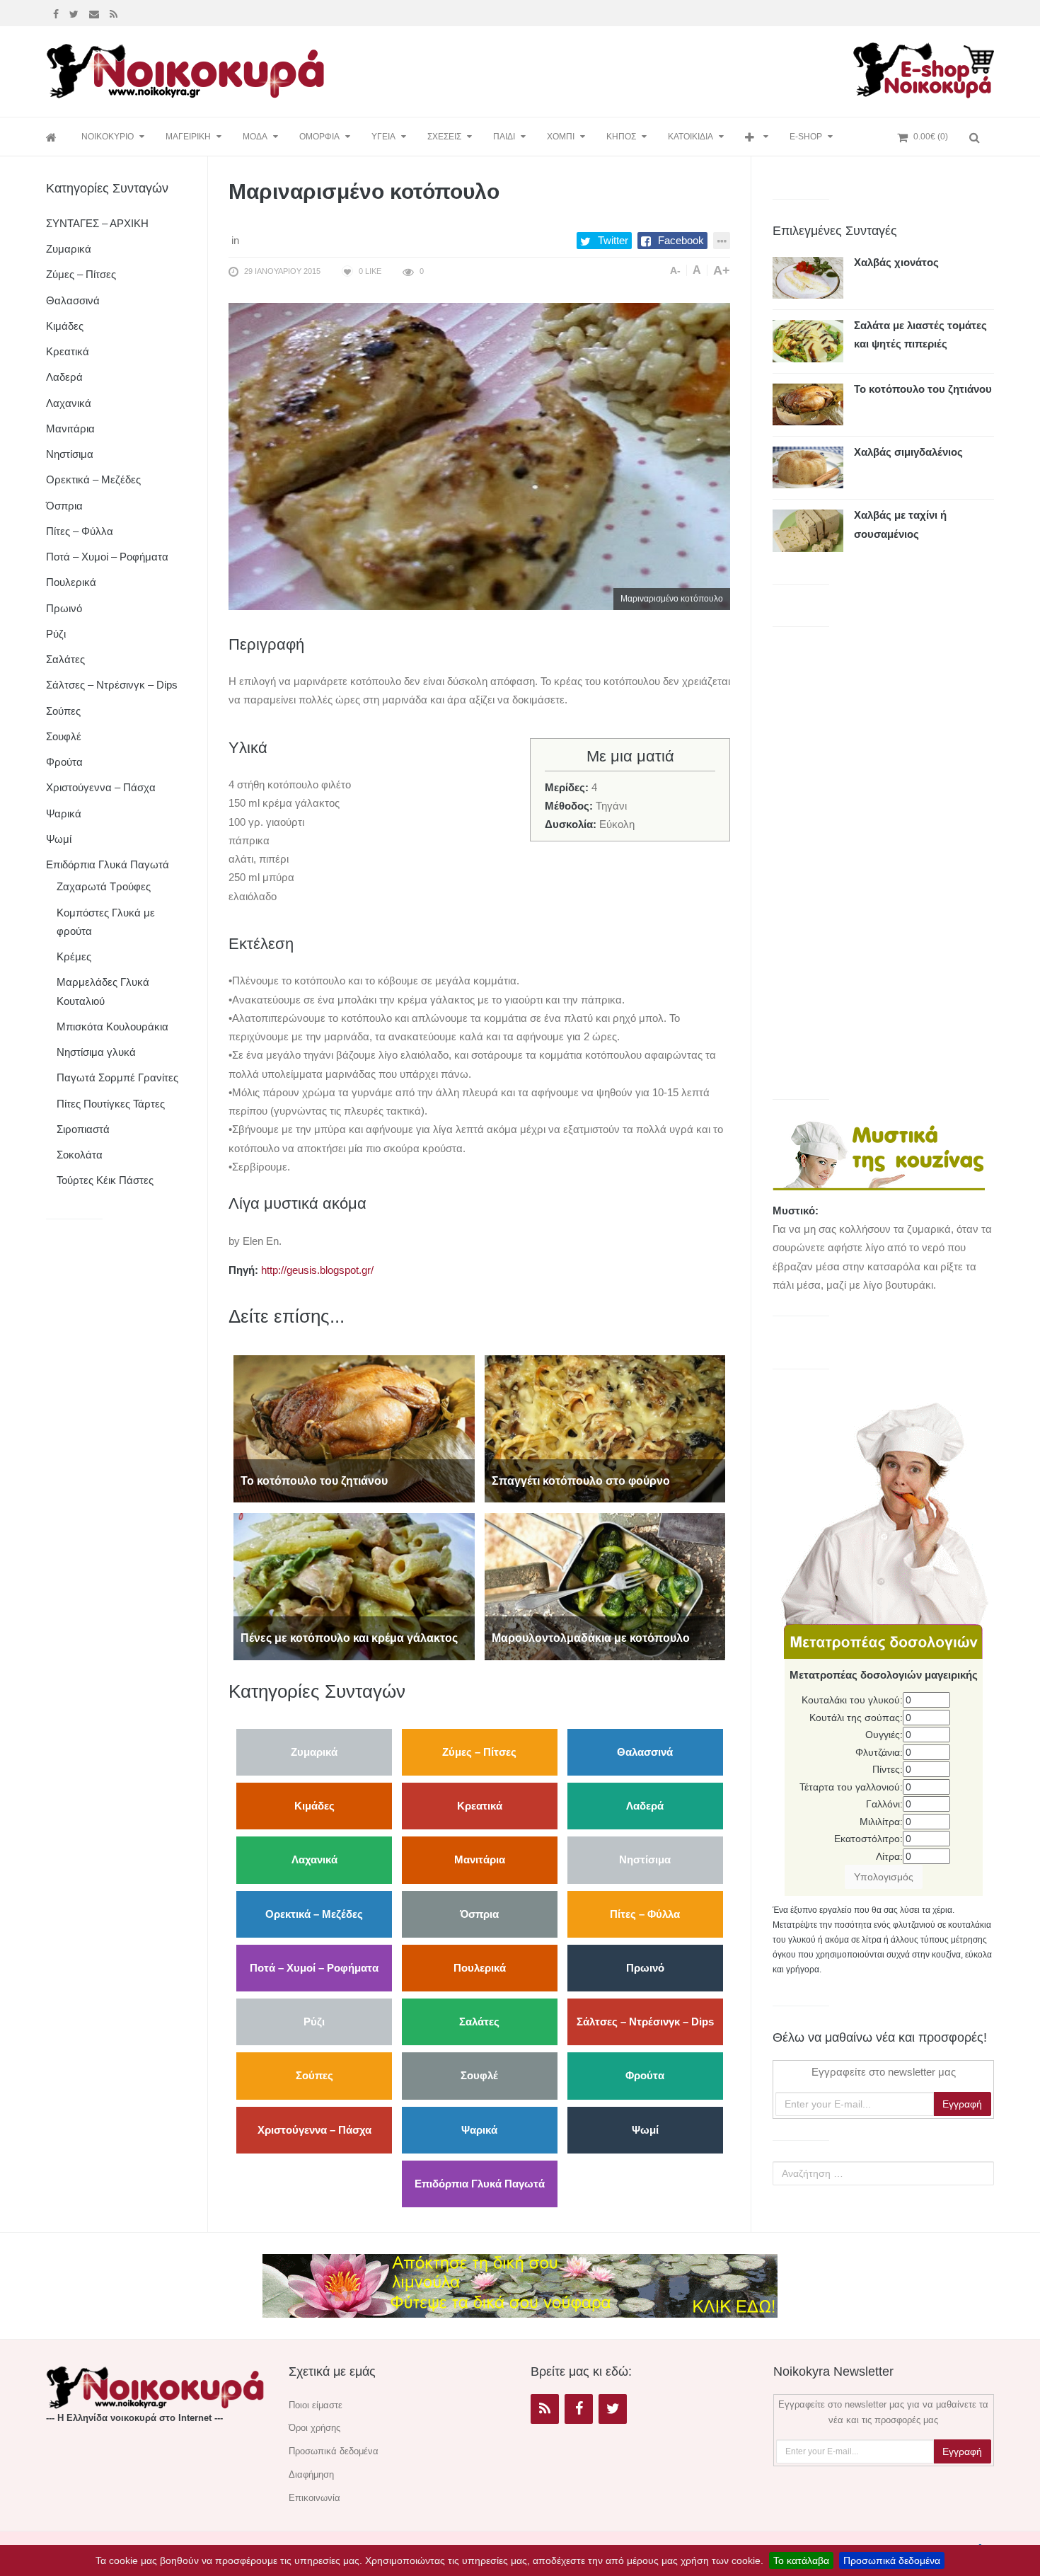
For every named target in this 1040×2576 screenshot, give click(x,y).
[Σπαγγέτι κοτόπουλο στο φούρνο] (605, 1428)
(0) (931, 137)
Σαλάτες (479, 2022)
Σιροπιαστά (83, 1129)
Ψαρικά (479, 2130)
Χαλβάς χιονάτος (896, 262)
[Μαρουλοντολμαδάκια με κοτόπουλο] (605, 1586)
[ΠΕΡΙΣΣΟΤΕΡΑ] (757, 137)
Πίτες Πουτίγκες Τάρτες (111, 1104)
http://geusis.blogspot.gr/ (317, 1270)
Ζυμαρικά (314, 1752)
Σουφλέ (479, 2075)
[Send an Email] (96, 13)
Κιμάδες (314, 1806)
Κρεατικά (480, 1806)
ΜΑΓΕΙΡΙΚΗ (188, 137)
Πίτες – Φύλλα (645, 1914)
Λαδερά (645, 1806)
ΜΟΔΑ (255, 137)
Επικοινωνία (314, 2498)
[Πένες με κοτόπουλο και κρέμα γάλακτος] (354, 1586)
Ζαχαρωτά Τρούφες (104, 886)
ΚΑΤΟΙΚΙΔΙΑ (691, 137)
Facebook (681, 240)
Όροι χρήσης (314, 2428)
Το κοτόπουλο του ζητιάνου (923, 389)
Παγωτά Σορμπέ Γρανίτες (117, 1077)
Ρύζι (314, 2022)
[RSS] (545, 2409)
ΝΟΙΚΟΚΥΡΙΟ (108, 137)
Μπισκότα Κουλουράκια (112, 1027)
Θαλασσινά (645, 1752)
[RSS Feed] (115, 13)
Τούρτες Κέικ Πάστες (105, 1180)
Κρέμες (74, 956)
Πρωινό (645, 1968)
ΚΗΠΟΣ (621, 137)
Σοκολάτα (80, 1155)
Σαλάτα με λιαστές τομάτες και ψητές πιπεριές (920, 334)
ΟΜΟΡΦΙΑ (319, 137)
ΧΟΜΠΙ (561, 137)
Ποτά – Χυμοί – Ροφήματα (314, 1968)
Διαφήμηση (311, 2474)
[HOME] (53, 137)
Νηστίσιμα (645, 1859)
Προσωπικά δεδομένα (892, 2560)
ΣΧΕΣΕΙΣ (444, 137)
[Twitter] (76, 13)
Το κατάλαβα (801, 2560)
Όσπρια (479, 1914)
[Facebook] (58, 13)
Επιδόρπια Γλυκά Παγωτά (480, 2184)
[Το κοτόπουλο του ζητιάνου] (354, 1428)
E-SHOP (806, 137)
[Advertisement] (594, 69)
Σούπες (314, 2075)
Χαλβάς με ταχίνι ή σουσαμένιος (900, 524)
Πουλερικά (480, 1968)
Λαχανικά (314, 1859)
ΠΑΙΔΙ (504, 137)
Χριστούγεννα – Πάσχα (314, 2130)
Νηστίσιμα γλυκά (96, 1052)
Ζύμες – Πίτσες (479, 1752)
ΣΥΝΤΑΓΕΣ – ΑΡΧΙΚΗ (97, 223)
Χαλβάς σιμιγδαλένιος (908, 452)
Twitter (613, 240)
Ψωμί (645, 2130)
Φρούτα (645, 2075)
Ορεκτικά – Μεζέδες (314, 1914)
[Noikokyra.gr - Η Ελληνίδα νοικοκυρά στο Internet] (187, 67)
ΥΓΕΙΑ (383, 137)
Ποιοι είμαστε (316, 2405)
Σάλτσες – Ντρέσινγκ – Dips (645, 2022)
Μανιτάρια (480, 1859)
